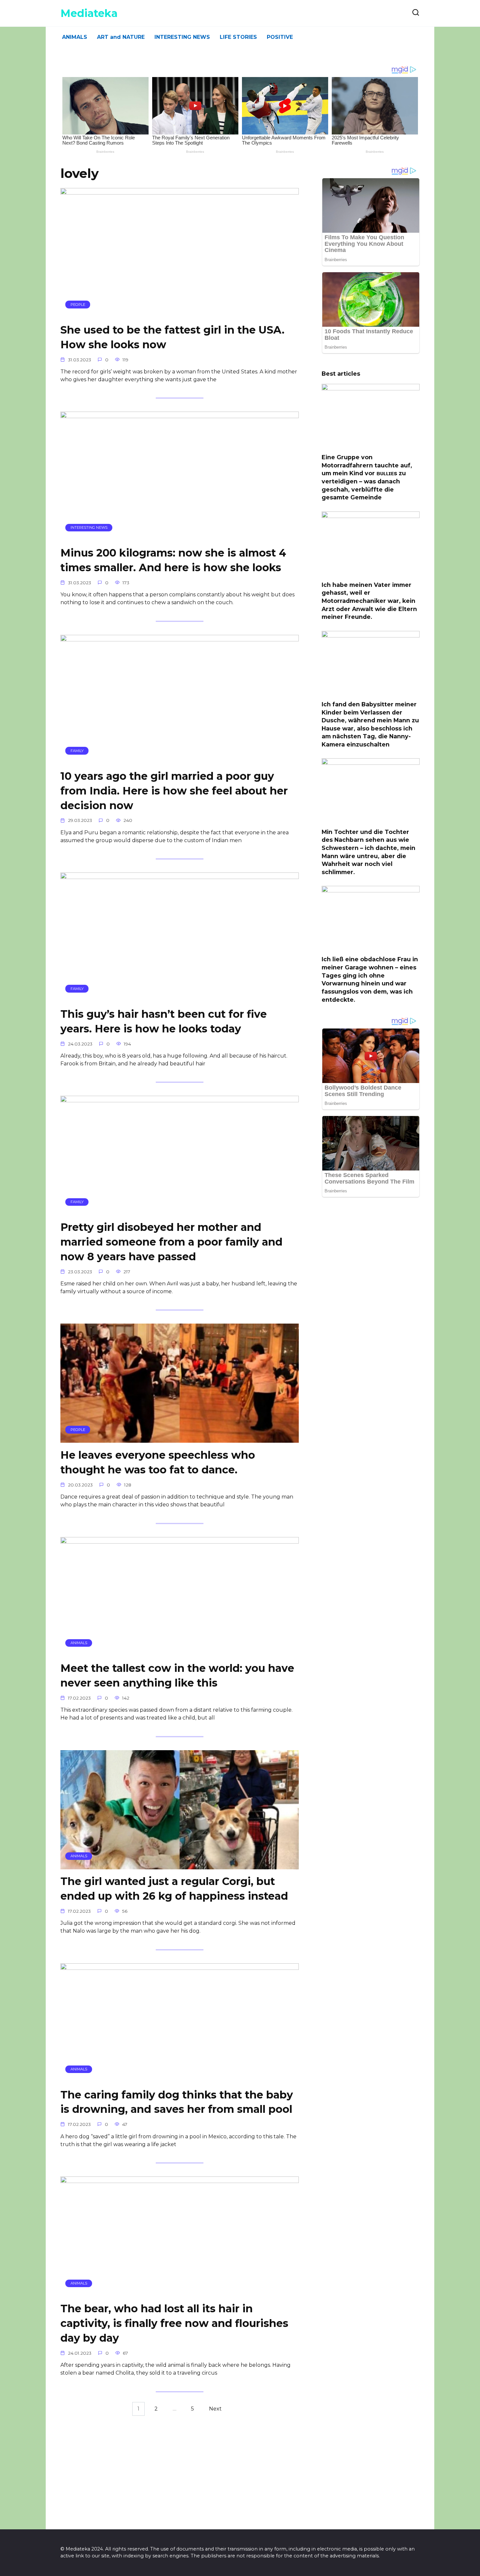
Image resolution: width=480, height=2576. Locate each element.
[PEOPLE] (180, 314)
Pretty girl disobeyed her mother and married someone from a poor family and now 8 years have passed (171, 1242)
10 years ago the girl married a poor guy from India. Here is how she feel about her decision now (174, 791)
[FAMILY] (180, 760)
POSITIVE (280, 37)
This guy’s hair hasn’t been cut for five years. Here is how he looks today (164, 1021)
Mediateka (89, 13)
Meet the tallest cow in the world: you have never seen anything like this (177, 1676)
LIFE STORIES (238, 37)
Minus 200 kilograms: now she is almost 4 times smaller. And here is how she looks (173, 560)
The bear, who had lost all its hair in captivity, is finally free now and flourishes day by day (174, 2324)
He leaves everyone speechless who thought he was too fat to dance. (158, 1462)
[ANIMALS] (180, 1652)
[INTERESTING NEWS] (180, 536)
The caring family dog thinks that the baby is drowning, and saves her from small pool (177, 2102)
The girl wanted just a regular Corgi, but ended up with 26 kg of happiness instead (174, 1889)
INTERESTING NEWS (182, 37)
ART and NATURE (121, 37)
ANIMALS (75, 37)
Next (215, 2409)
